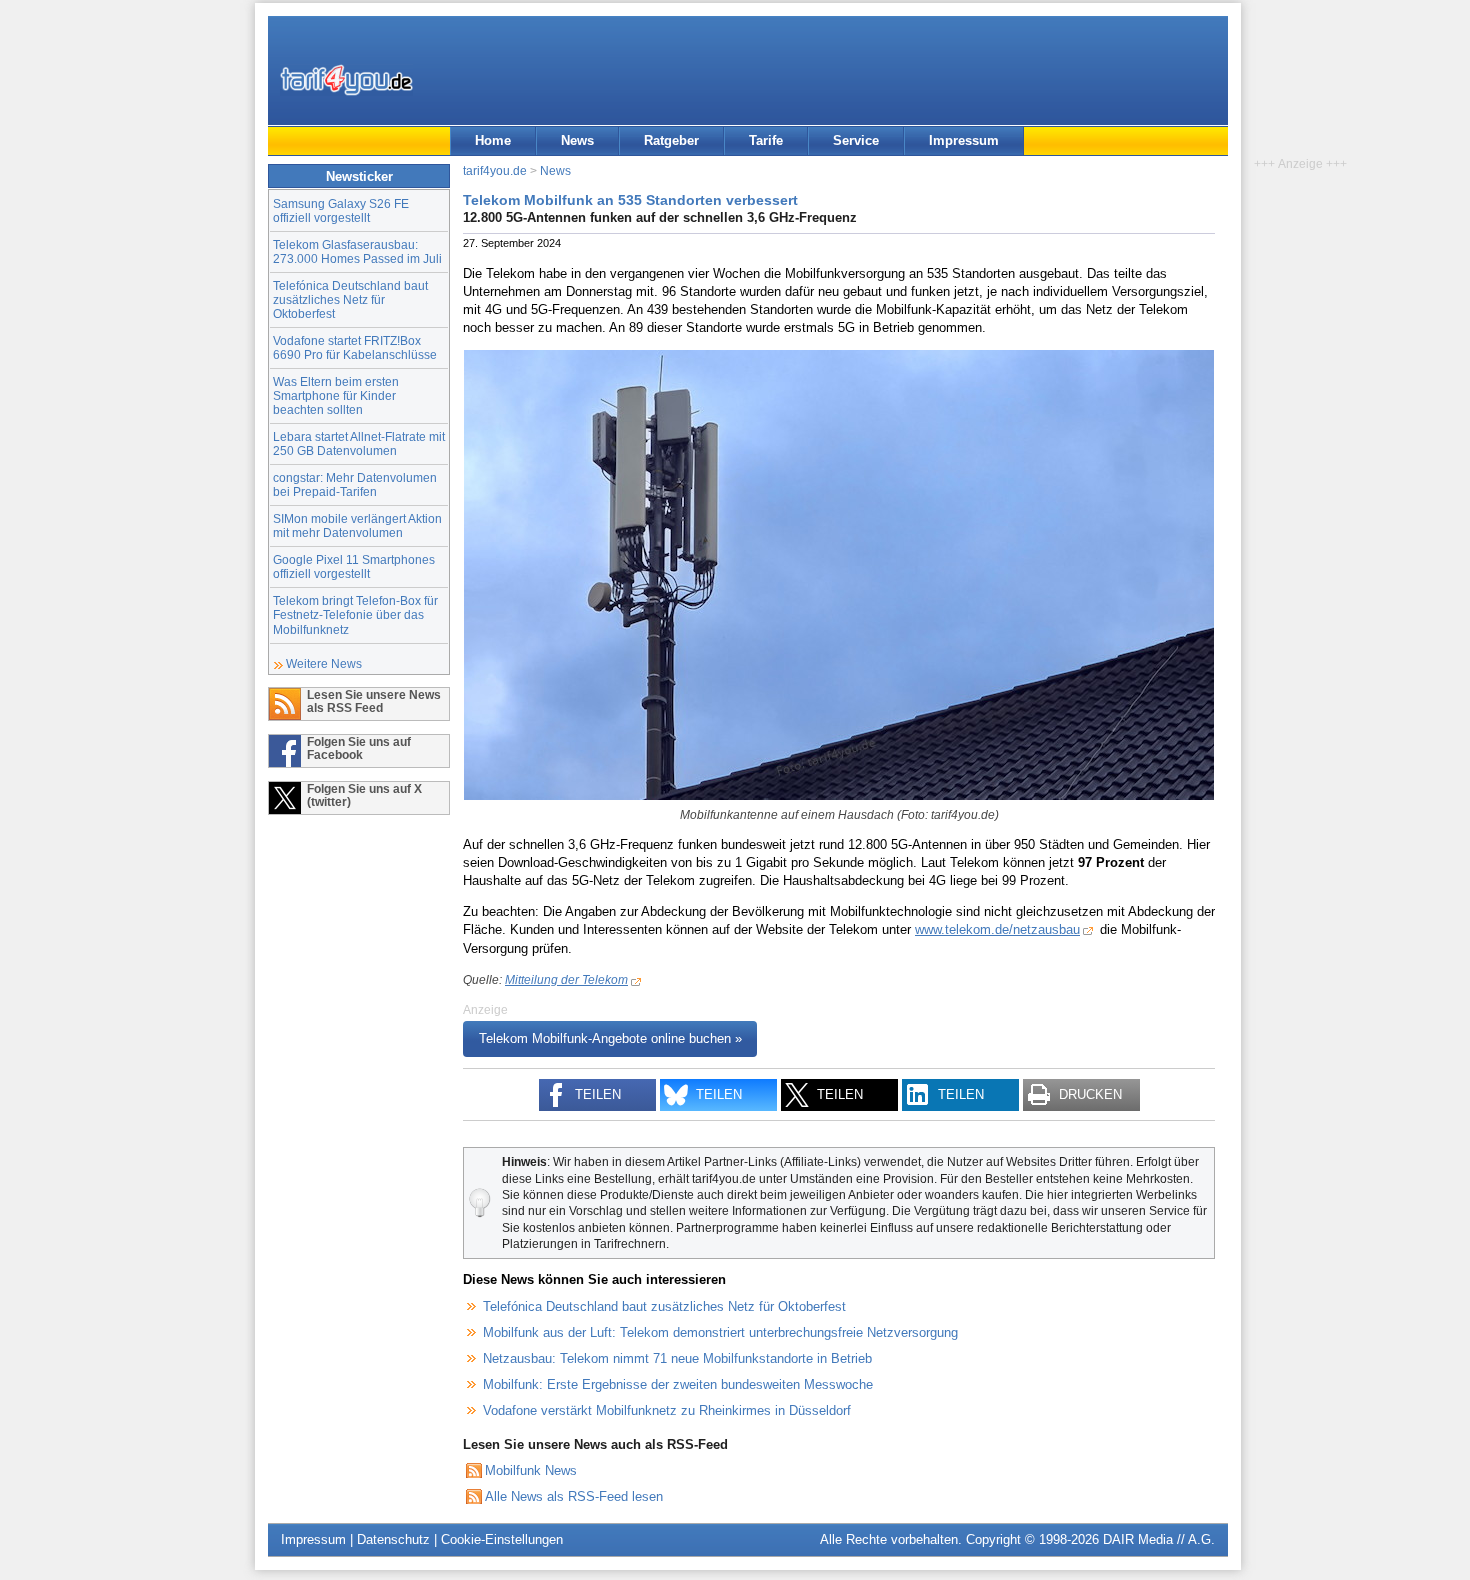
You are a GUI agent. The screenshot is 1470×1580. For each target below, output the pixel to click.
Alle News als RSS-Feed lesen (574, 1496)
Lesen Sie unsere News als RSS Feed (374, 701)
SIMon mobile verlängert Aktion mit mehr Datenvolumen (357, 525)
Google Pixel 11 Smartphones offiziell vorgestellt (354, 566)
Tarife (766, 140)
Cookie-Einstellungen (502, 1539)
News (577, 140)
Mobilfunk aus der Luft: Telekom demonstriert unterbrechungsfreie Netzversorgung (720, 1332)
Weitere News (324, 663)
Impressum (964, 140)
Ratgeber (671, 140)
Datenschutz (393, 1539)
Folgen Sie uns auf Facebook (359, 748)
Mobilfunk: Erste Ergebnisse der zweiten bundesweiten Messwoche (678, 1384)
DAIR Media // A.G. (1159, 1539)
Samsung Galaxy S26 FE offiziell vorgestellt (341, 210)
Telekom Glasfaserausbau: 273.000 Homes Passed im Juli (357, 251)
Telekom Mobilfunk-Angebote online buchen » (610, 1039)
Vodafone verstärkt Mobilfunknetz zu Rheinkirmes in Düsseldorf (667, 1410)
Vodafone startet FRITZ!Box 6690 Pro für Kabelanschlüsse (355, 347)
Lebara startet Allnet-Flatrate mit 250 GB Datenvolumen (359, 443)
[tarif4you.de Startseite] (346, 80)
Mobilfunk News (531, 1470)
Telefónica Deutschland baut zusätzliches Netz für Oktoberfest (350, 299)
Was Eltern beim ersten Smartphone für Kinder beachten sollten (336, 395)
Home (493, 140)
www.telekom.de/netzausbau (997, 929)
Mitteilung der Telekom (566, 979)
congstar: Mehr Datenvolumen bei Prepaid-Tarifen (355, 484)
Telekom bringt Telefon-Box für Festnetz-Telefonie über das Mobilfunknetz (355, 614)
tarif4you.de (495, 170)
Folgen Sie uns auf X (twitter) (364, 795)
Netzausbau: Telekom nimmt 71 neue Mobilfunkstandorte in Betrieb (677, 1358)
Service (856, 140)
